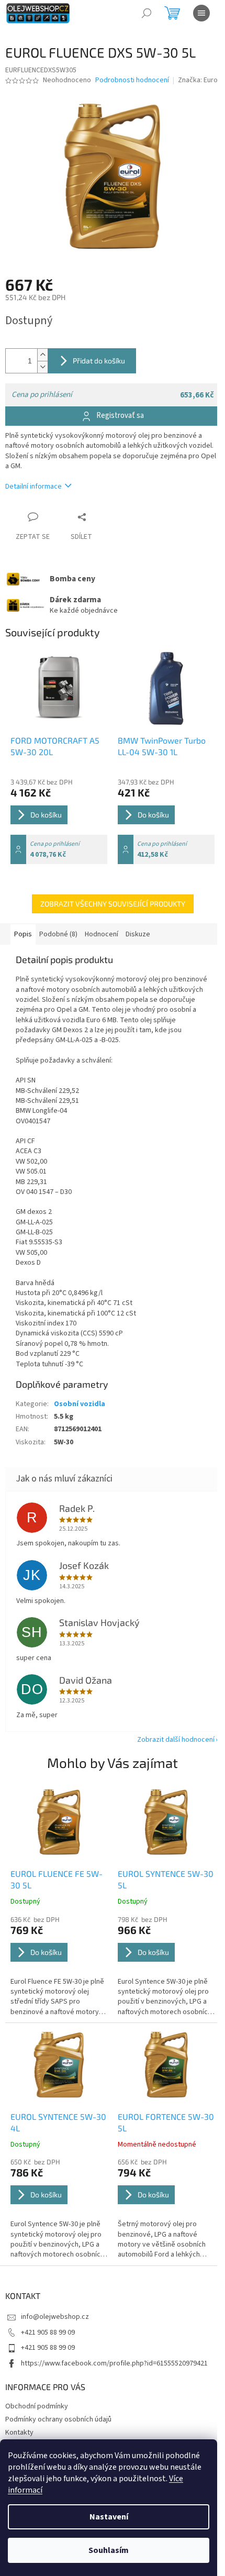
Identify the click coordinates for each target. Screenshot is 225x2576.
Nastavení (109, 2517)
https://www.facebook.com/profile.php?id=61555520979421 (114, 2363)
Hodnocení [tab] (102, 934)
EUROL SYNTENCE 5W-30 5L (166, 1879)
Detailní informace (33, 487)
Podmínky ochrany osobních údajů (58, 2419)
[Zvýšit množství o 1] (42, 355)
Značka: (199, 80)
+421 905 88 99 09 (48, 2332)
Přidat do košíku (99, 361)
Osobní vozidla (80, 1404)
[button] (59, 1966)
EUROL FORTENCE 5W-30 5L (166, 2122)
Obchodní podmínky (37, 2406)
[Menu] (201, 13)
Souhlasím (109, 2550)
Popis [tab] (23, 934)
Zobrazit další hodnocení (176, 1740)
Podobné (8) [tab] (58, 934)
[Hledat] (147, 13)
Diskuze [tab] (138, 934)
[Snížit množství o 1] (42, 367)
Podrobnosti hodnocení (132, 80)
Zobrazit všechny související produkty (113, 904)
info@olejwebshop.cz (55, 2317)
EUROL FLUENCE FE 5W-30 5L (57, 1879)
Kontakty (19, 2433)
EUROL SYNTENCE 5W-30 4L (58, 2122)
